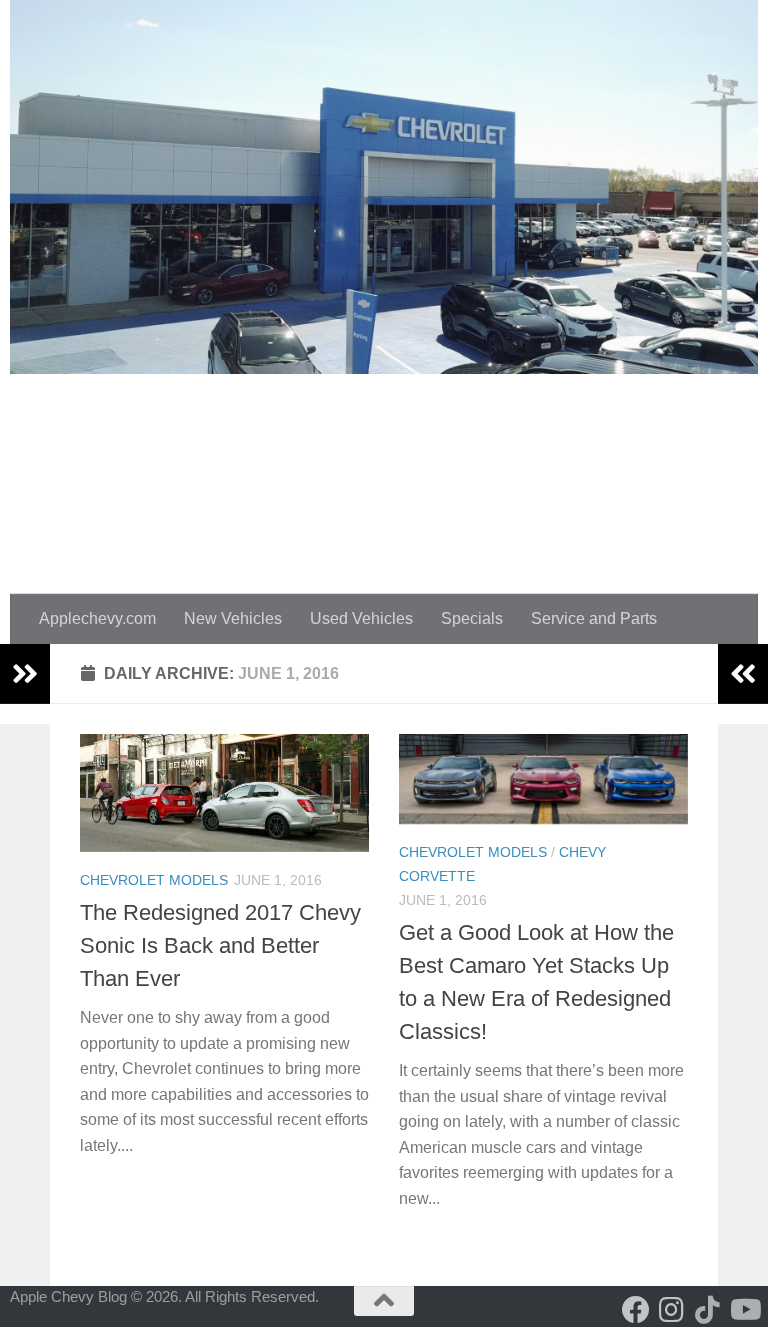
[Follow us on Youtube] (744, 1310)
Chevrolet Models (154, 880)
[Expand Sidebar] (25, 674)
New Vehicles (233, 618)
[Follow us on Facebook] (636, 1310)
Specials (472, 618)
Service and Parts (594, 618)
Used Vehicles (361, 618)
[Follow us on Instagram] (672, 1310)
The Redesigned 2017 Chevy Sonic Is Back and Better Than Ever (220, 945)
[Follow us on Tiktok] (708, 1310)
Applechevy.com (97, 618)
